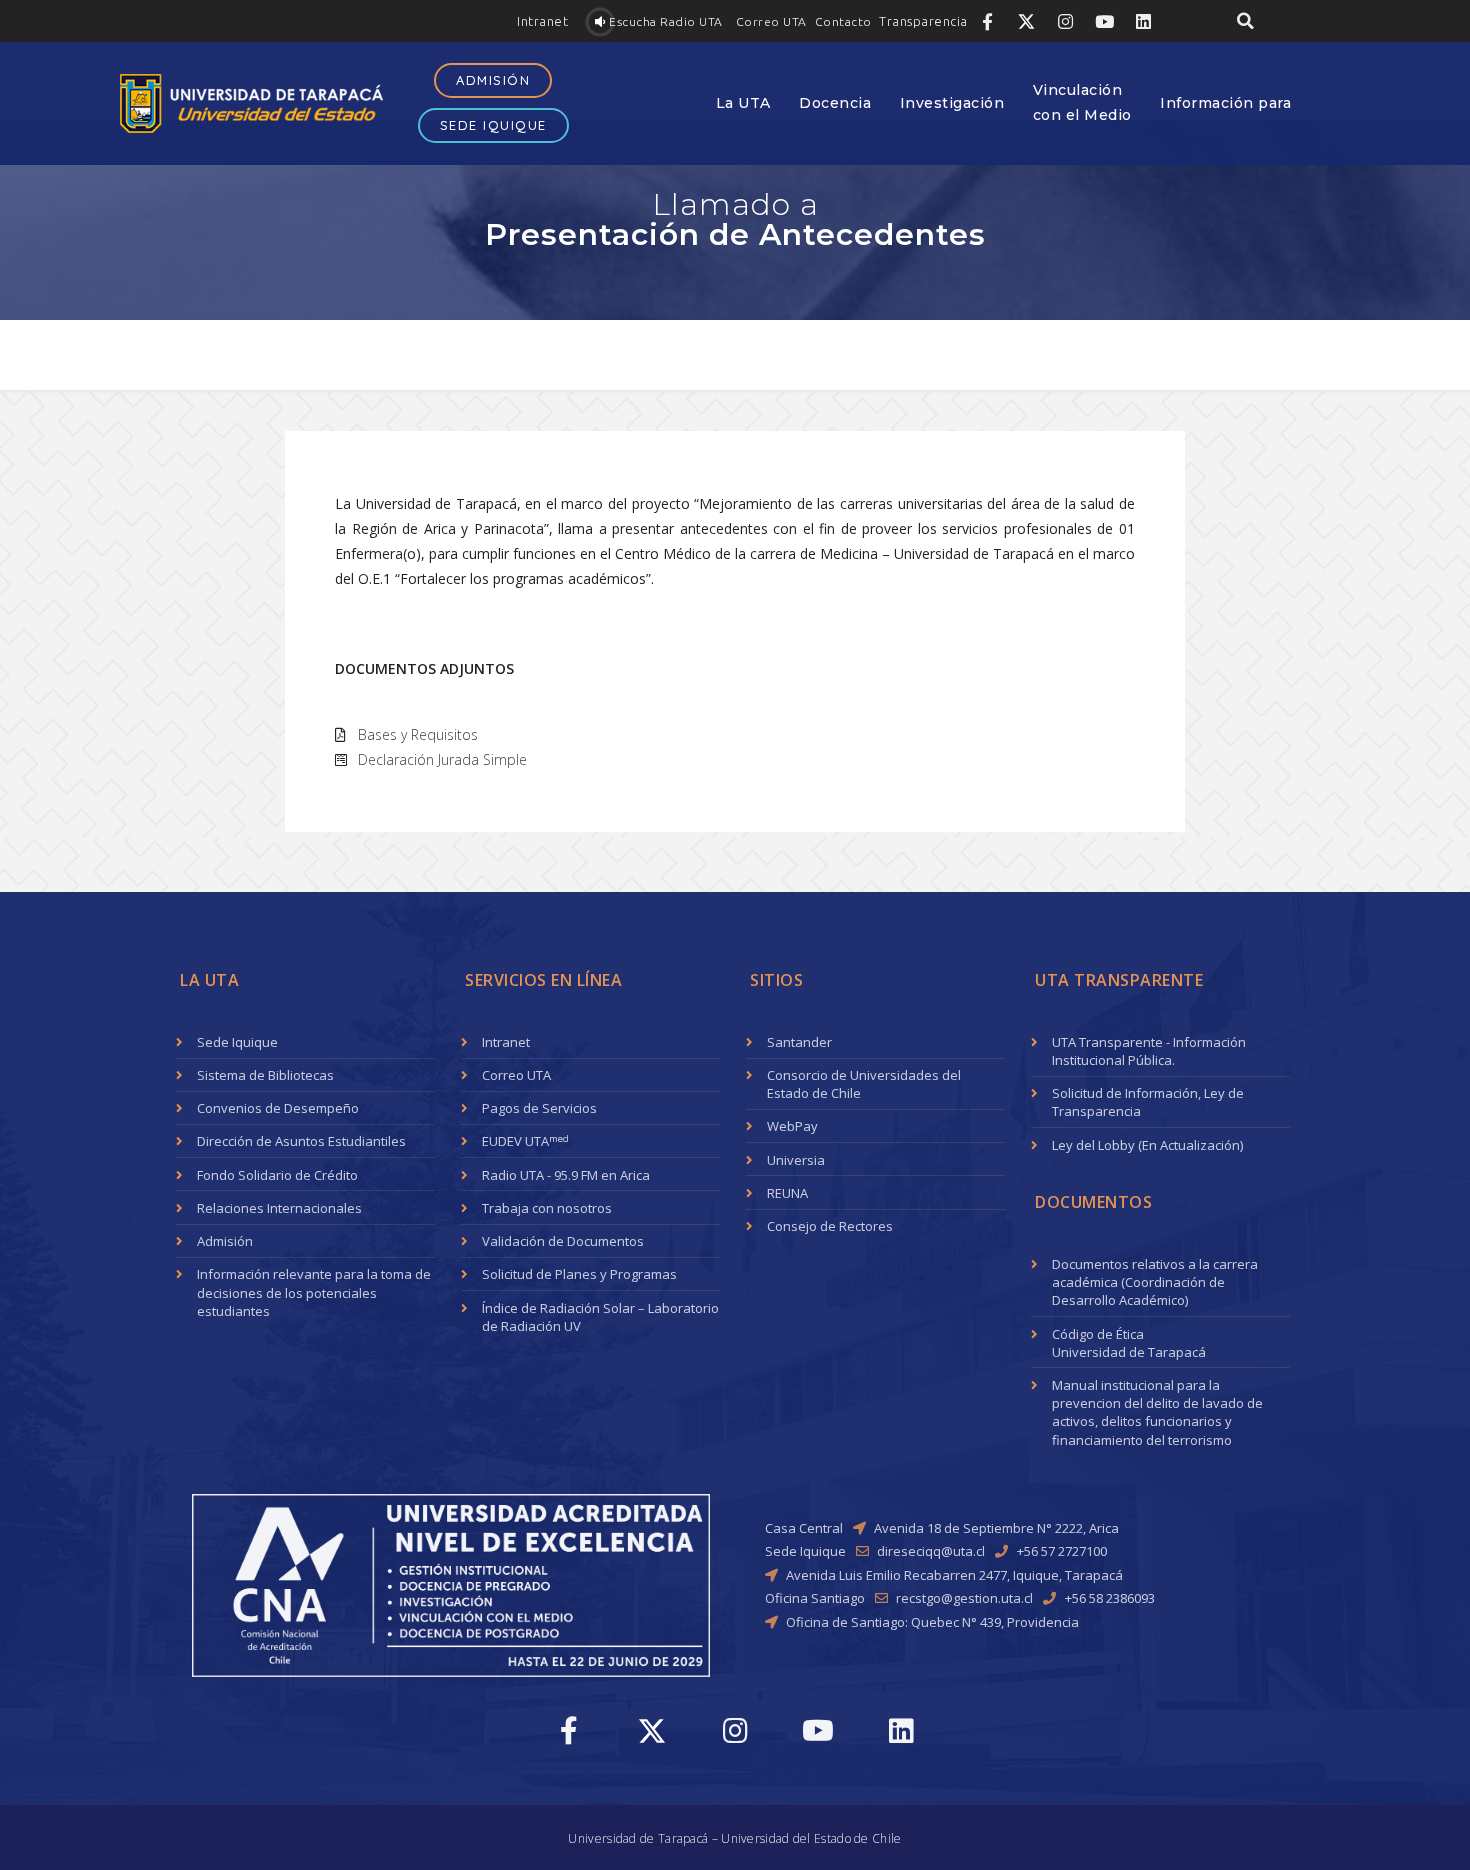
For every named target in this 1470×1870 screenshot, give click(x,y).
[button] (542, 21)
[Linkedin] (1143, 21)
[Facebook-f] (987, 21)
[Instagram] (1065, 21)
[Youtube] (1104, 21)
